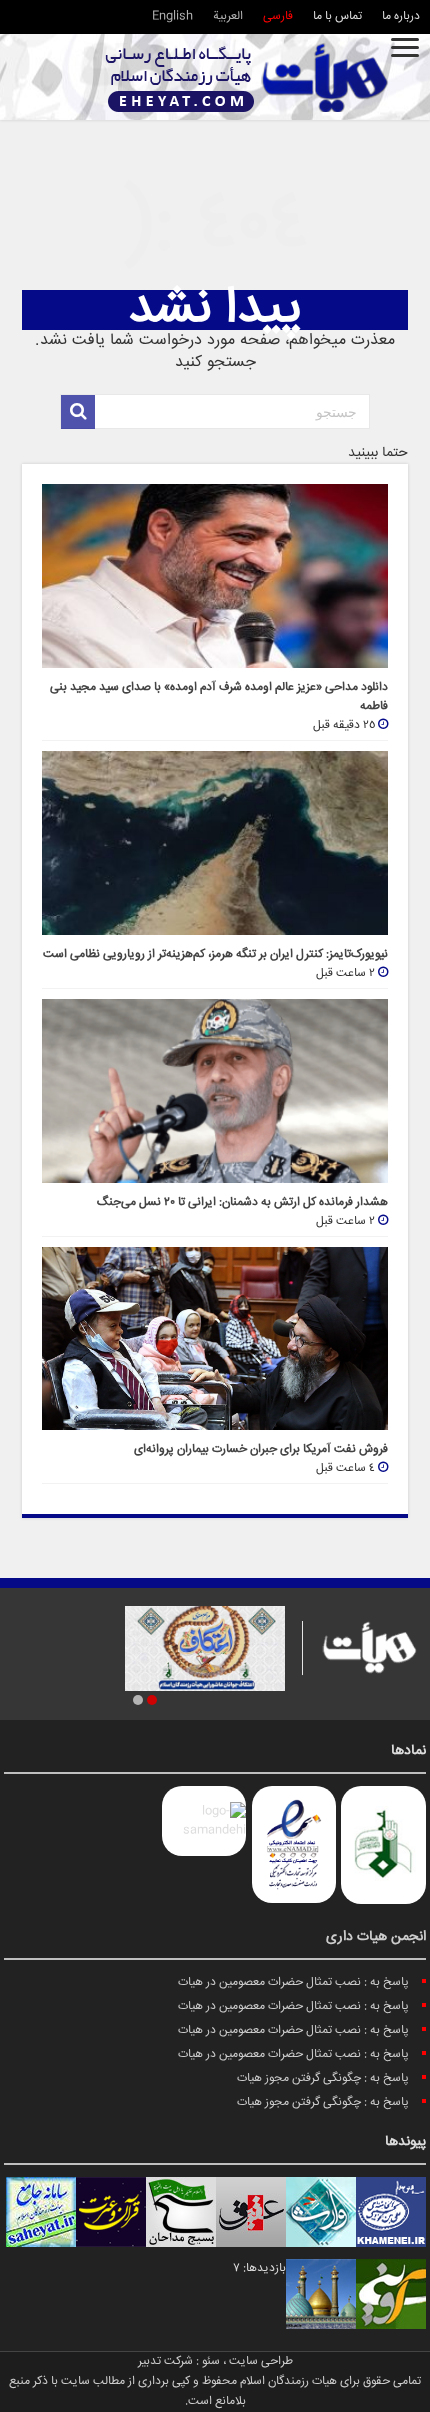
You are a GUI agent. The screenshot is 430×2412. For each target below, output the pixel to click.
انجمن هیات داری (376, 1937)
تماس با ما (337, 16)
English (172, 16)
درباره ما (401, 16)
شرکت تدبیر (165, 2361)
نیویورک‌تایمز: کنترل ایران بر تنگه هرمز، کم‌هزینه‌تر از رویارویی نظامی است (215, 954)
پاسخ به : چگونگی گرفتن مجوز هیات (323, 2078)
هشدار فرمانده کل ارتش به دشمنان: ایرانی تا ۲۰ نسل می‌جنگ (242, 1202)
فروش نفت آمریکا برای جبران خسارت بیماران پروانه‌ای (261, 1449)
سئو (211, 2361)
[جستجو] (78, 412)
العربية (228, 16)
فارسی (278, 16)
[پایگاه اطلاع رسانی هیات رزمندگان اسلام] (247, 77)
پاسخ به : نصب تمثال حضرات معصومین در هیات (293, 1982)
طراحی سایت (261, 2361)
